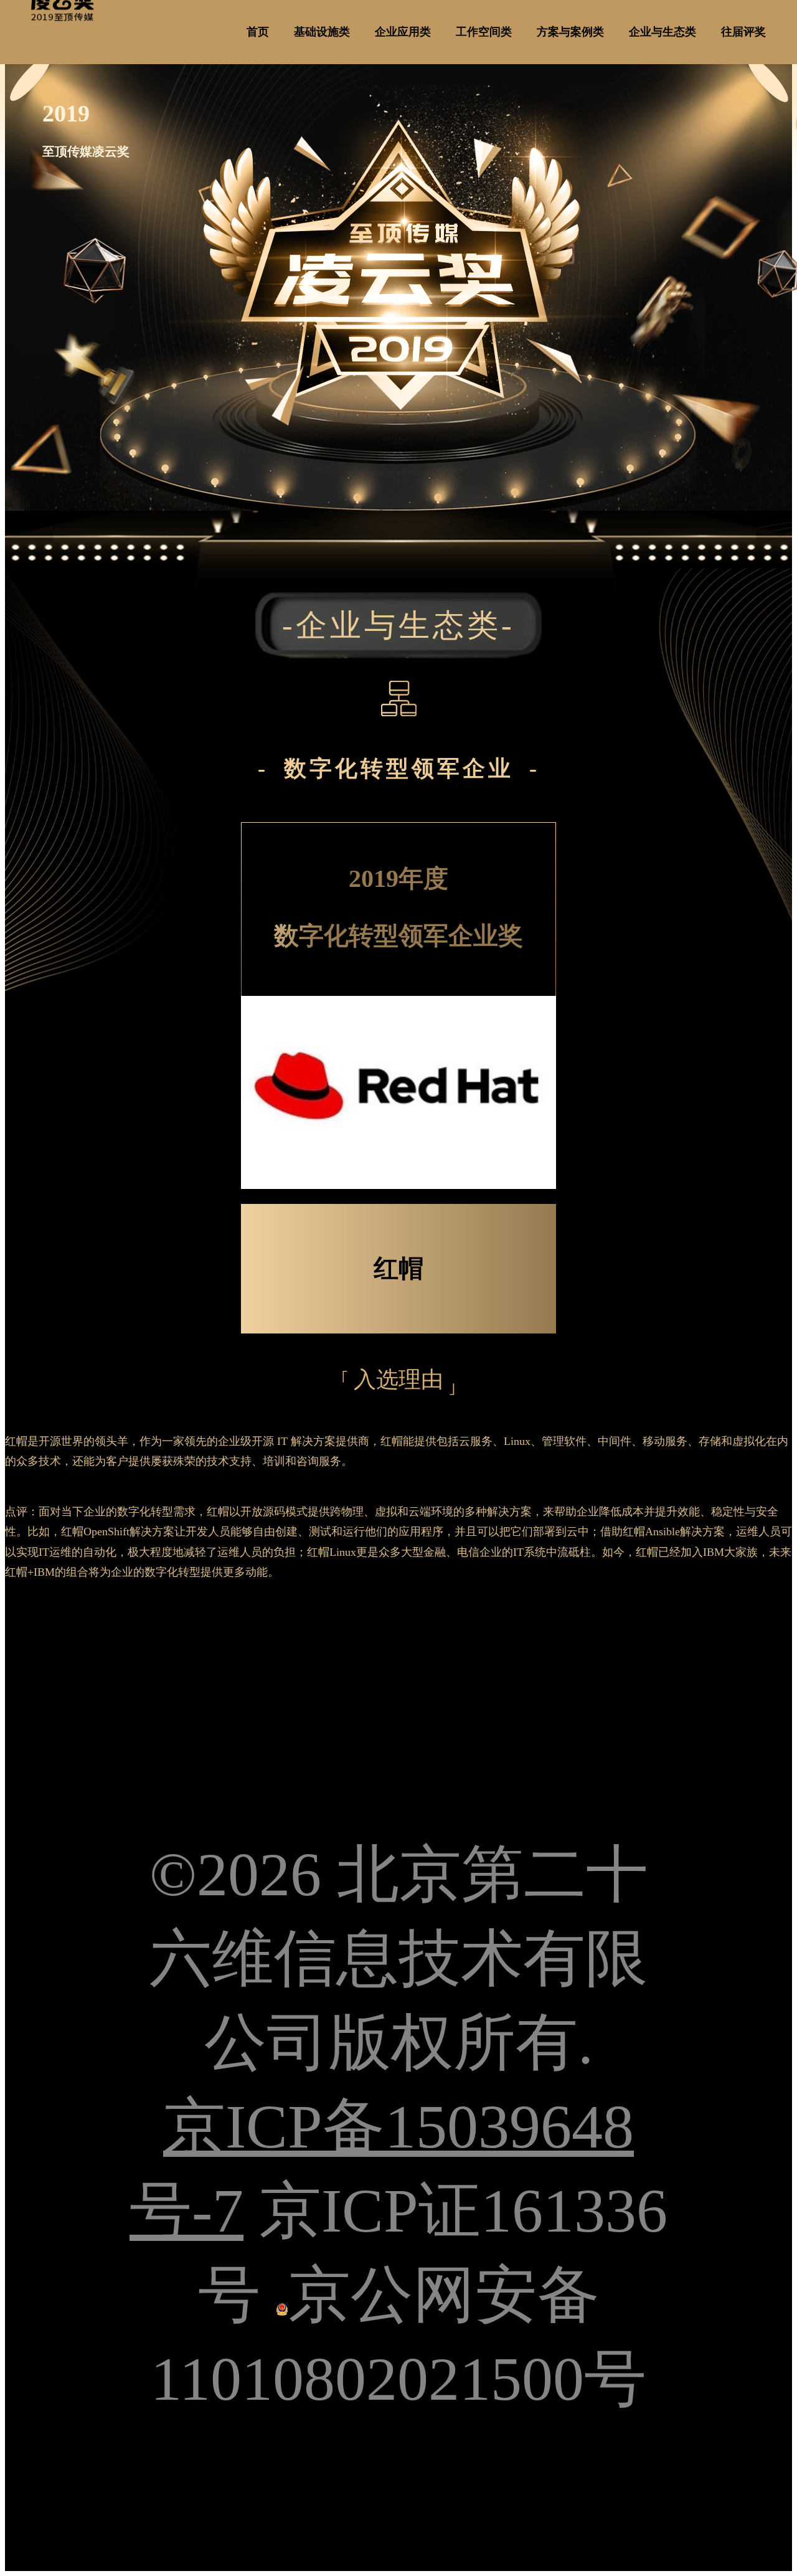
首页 (258, 32)
